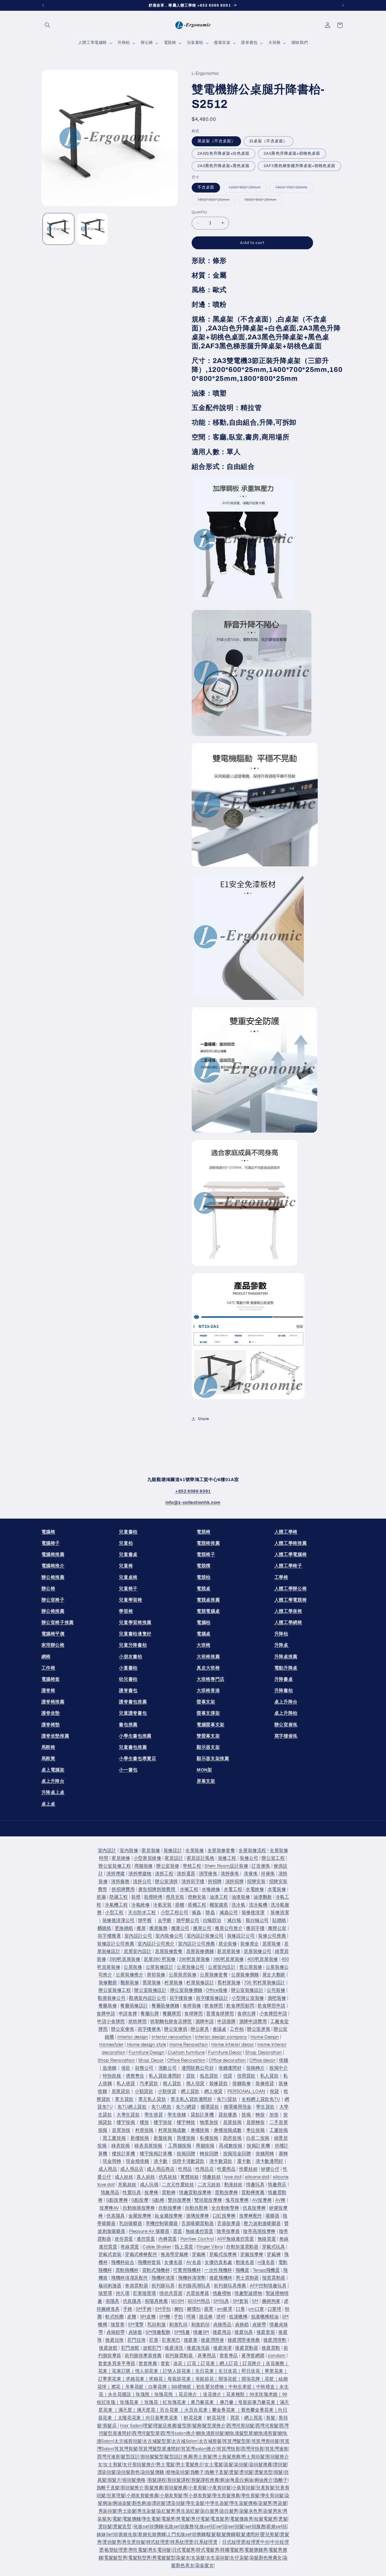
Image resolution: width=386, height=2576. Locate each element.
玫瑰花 (151, 2402)
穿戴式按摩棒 (223, 2255)
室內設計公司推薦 (197, 1944)
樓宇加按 (163, 2123)
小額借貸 (167, 2091)
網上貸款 (190, 2091)
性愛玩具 (132, 2193)
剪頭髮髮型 (152, 2457)
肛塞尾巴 (171, 2340)
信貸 (228, 2076)
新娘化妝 (128, 2535)
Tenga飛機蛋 (266, 2270)
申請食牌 (128, 2014)
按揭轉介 (256, 2068)
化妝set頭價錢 (148, 2527)
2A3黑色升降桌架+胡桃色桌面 (292, 153)
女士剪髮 (113, 2465)
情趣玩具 (255, 2185)
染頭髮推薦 (261, 2465)
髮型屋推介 (214, 2426)
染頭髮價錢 (153, 2472)
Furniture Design (147, 2053)
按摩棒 (151, 2193)
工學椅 (281, 1577)
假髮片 (115, 2480)
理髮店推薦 (165, 2426)
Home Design (265, 2037)
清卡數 (161, 2162)
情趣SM (201, 2333)
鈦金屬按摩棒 (169, 2216)
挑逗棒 (206, 2317)
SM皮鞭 (148, 2317)
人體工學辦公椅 (291, 1589)
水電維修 (255, 1889)
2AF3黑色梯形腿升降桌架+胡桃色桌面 (299, 166)
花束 (103, 2371)
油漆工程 (219, 1897)
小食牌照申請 (273, 2014)
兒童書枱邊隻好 (135, 1634)
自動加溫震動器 (242, 2247)
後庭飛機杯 (221, 2278)
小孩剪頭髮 (243, 2488)
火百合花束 (196, 2410)
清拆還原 (186, 1874)
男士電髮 (166, 2465)
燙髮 (234, 2472)
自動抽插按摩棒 (139, 2208)
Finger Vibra (210, 2247)
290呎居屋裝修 (194, 1959)
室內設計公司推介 (156, 1944)
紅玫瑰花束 (174, 2402)
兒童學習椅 (131, 1600)
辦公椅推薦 (53, 1577)
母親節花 (205, 2379)
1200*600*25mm (248, 189)
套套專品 (229, 2356)
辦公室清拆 (166, 1882)
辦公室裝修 (168, 1866)
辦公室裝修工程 (115, 1866)
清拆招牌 (235, 1882)
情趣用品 (110, 2193)
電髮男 (168, 2519)
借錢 (283, 2060)
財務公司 (145, 2068)
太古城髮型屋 (157, 2441)
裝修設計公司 (241, 1936)
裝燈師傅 (153, 1897)
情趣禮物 (222, 2294)
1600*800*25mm (217, 201)
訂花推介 (252, 2364)
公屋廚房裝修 (183, 1975)
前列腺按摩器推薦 (143, 2356)
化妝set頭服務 (179, 2527)
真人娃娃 (146, 2177)
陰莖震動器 (274, 2278)
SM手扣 (163, 2309)
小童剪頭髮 (220, 2488)
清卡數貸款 (221, 2162)
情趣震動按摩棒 (195, 2193)
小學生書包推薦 (135, 1736)
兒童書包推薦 (133, 1747)
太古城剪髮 (210, 2441)
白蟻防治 (212, 1920)
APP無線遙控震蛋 (236, 2239)
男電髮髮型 (164, 2558)
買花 (235, 2418)
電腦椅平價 (53, 1634)
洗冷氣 (239, 1905)
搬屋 (141, 1928)
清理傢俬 (208, 1874)
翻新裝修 (130, 1983)
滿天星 (125, 2410)
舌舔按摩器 (229, 2224)
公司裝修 (276, 1990)
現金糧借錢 (137, 2162)
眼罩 (209, 2309)
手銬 (128, 2309)
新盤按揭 (163, 2138)
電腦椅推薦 (53, 1554)
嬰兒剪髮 (270, 2535)
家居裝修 (151, 1851)
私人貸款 (270, 2076)
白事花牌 (158, 2387)
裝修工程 (227, 1858)
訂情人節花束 (177, 2371)
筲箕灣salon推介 (199, 2449)
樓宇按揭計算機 (156, 2154)
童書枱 (128, 1668)
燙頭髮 (246, 2472)
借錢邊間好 (230, 2068)
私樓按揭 (209, 2138)
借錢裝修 (242, 2084)
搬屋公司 (202, 1928)
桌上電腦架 (53, 1770)
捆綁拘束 (271, 2301)
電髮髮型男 (116, 2558)
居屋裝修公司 (258, 1952)
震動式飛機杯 (156, 2270)
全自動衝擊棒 (225, 2208)
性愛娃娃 (249, 2169)
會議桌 (220, 2029)
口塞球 (275, 2309)
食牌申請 (106, 2014)
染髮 (229, 2465)
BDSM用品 (199, 2301)
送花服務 (275, 2364)
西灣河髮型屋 (146, 2433)
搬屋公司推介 (229, 1928)
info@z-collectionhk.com (193, 1502)
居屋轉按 (256, 2123)
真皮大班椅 (208, 1668)
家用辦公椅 (53, 1645)
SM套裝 (241, 2301)
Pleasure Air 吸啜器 (149, 2231)
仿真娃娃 (168, 2177)
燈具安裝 (175, 1897)
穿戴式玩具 (274, 2247)
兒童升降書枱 (133, 1645)
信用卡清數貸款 (188, 2162)
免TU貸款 (227, 2099)
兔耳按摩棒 (237, 2200)
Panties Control (197, 2239)
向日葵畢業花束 (162, 2418)
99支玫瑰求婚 (264, 2395)
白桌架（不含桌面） (268, 141)
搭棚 (180, 1905)
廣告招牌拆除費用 (157, 1889)
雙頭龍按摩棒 (208, 2200)
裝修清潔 (280, 1913)
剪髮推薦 (154, 2488)
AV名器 (194, 2262)
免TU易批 (161, 2107)
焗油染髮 (122, 2504)
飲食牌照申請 (272, 2006)
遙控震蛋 (146, 2239)
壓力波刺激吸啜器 (262, 2224)
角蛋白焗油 (242, 2480)
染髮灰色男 (251, 2511)
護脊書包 (128, 1690)
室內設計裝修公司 (205, 1936)
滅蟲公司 (229, 1913)
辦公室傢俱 (176, 2029)
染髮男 (265, 2504)
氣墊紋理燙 (116, 2550)
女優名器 (173, 2262)
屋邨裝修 (156, 1975)
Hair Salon (131, 2426)
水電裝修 (277, 1889)
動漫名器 (245, 2262)
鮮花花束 (193, 2418)
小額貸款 (144, 2091)
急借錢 (110, 2068)
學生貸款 (265, 2107)
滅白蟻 (234, 1920)
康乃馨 (227, 2402)
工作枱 (237, 2029)
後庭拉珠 (115, 2340)
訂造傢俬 (261, 1866)
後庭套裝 (266, 2333)
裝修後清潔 (253, 1913)
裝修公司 (249, 1858)
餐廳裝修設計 (134, 2006)
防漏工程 (119, 1897)
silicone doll (257, 2177)
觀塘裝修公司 (112, 1998)
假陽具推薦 (156, 2301)
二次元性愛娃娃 (178, 2185)
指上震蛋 (184, 2247)
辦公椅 (48, 1589)
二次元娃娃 (209, 2185)
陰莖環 (105, 2294)
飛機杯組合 (123, 2262)
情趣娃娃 (212, 2177)
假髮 (278, 2472)
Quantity (199, 212)
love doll (233, 2177)
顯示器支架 (208, 1747)
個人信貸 (195, 2084)
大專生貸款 (128, 2115)
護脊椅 (48, 1690)
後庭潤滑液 (212, 2340)
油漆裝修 (241, 1897)
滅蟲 (196, 1913)
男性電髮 (138, 2550)
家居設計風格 (201, 1858)
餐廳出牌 (150, 2014)
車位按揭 (256, 2130)
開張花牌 (251, 2379)
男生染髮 (147, 2511)
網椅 (46, 1657)
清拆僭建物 (140, 1874)
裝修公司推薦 (272, 1936)
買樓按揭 (186, 2138)
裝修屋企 (250, 1944)
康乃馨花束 (202, 2402)
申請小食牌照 (111, 2022)
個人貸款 (172, 2084)
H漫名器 (266, 2262)
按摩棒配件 (251, 2216)
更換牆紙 (124, 1928)
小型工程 (114, 1913)
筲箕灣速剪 (277, 2449)
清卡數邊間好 (269, 2162)
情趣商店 (277, 2185)
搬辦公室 (277, 1928)
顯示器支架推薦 (213, 1759)
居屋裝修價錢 (200, 1952)
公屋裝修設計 (160, 1967)
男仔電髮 (200, 2519)
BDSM (178, 2301)
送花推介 (212, 2395)
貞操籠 (135, 2333)
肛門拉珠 (137, 2340)
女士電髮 (214, 2465)
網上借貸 (214, 2091)
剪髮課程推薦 (205, 2480)
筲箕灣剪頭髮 (265, 2441)
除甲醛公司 (188, 1920)
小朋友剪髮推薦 (142, 2496)
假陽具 (113, 2301)
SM (255, 2301)
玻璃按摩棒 (198, 2216)
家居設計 (174, 1858)
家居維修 (121, 1858)
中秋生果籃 (240, 2387)
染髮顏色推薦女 (266, 2558)
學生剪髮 (251, 2496)
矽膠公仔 (270, 2169)
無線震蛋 (267, 2239)
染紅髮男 (166, 2511)
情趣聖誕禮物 (248, 2294)
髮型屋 (184, 2426)
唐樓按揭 (200, 2130)
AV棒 (280, 2200)
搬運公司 (181, 1928)
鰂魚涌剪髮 (265, 2433)
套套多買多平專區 (117, 2364)
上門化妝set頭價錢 (186, 2535)
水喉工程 (189, 1889)
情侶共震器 (171, 2294)
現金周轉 (112, 2162)
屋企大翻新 (274, 1975)
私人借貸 (126, 2084)
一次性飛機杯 (218, 2270)
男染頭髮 (108, 2511)
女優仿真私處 (218, 2262)
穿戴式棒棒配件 (141, 2255)
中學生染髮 (217, 2504)
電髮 (117, 2519)
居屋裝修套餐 (169, 1952)
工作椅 (48, 1668)
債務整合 (135, 2076)
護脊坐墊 (51, 1713)
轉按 (260, 2115)
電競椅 (204, 1532)
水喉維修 (211, 1889)
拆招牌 (215, 1882)
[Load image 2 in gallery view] (92, 229)
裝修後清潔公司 (119, 1920)
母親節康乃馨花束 (257, 2402)
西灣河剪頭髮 (241, 2426)
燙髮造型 (122, 2527)
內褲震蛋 (168, 2239)
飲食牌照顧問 (240, 2006)
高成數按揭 (231, 2146)
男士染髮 (127, 2511)
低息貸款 (209, 2076)
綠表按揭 (121, 2146)
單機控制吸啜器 (162, 2224)
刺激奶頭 (200, 2325)
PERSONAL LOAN (246, 2091)
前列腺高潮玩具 (194, 2286)
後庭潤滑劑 (275, 2340)
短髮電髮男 (266, 2519)
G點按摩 (140, 2200)
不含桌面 (206, 187)
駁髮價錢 (226, 2535)
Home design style (147, 2045)
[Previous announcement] (43, 5)
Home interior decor (233, 2045)
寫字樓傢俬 (286, 1736)
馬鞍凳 (48, 1759)
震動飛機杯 (127, 2270)
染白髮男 (210, 2511)
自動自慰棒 (196, 2208)
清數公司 (168, 2068)
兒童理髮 (116, 2496)
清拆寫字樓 (193, 1882)
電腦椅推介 (53, 1566)
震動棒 (169, 2193)
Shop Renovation (116, 2060)
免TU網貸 (186, 2107)
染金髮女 (205, 2565)
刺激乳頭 (178, 2325)
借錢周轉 (265, 2154)
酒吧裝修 (277, 1998)
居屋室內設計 (138, 1952)
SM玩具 (221, 2301)
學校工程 (192, 1866)
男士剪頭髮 (253, 2457)
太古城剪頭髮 (128, 2441)
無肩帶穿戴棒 (175, 2255)
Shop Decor (151, 2060)
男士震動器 (247, 2278)
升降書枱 (284, 1690)
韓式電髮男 (208, 2550)
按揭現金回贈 (237, 2154)
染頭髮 (241, 2465)
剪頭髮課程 (179, 2480)
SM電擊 (136, 2325)
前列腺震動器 (180, 2356)
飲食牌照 (214, 2006)
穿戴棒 (199, 2255)
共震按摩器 (198, 2294)
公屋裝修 (133, 1967)
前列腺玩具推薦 (230, 2286)
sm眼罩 (225, 2309)
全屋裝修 (195, 1851)
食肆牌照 (194, 2014)
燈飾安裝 (197, 1897)
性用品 (185, 2169)
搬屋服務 (158, 1928)
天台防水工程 (142, 1913)
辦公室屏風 (259, 2029)
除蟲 (210, 1913)
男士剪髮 (203, 2457)
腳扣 (179, 2309)
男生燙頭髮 (134, 2542)
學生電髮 (151, 2519)
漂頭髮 (280, 2465)
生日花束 (205, 2371)
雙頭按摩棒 (179, 2200)
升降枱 (281, 1634)
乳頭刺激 (157, 2325)
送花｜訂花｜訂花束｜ (196, 2364)
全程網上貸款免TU (261, 2099)
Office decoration (227, 2060)
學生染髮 (195, 2504)
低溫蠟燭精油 (265, 2317)
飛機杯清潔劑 (192, 2278)
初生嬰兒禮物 (210, 2387)
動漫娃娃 (234, 2185)
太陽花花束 (129, 2418)
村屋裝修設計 (200, 1983)
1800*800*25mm (263, 201)
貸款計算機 (202, 2115)
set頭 (222, 2527)
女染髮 (198, 2558)
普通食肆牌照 (220, 2014)
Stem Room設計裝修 (226, 1866)
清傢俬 (251, 1874)
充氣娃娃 (127, 2185)
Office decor (263, 2060)
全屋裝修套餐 (221, 1851)
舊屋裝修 (152, 1983)
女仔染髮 (239, 2558)
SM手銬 (144, 2309)
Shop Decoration (264, 2053)
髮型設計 (130, 2457)
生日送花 (228, 2371)
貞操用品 (222, 2325)
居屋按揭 (233, 2123)
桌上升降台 (53, 1781)
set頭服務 (255, 2527)
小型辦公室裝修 (248, 1998)
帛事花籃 (135, 2387)
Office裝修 (217, 1990)
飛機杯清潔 (163, 2278)
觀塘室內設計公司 (147, 1998)
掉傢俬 (268, 1874)
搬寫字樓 (255, 1928)
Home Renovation (189, 2045)
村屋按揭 (145, 2130)
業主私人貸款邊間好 (192, 2099)
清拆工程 (164, 1874)
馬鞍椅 (48, 1747)
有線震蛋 (130, 2247)
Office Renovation (186, 2060)
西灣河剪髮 (267, 2426)
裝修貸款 (219, 2084)
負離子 (197, 2472)
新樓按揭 (140, 2138)
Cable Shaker (157, 2247)
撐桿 (221, 2317)
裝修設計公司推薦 (116, 1944)
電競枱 (204, 1577)
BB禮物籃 (181, 2387)
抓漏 (101, 1897)
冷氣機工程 (116, 1905)
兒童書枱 (128, 1532)
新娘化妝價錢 (152, 2535)
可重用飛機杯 (187, 2270)
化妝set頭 (205, 2527)
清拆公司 (142, 1882)
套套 (165, 2364)
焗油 (225, 2480)
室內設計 (107, 1851)
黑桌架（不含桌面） (216, 141)
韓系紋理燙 (182, 2542)
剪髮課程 (157, 2480)
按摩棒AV (109, 2208)
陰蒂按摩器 (228, 2231)
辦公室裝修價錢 (186, 1990)
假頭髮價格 (134, 2480)
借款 (126, 2068)
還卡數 (244, 2162)
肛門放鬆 (130, 2348)
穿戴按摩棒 (252, 2255)
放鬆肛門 (152, 2348)
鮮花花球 (216, 2418)
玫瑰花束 (129, 2402)
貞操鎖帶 (116, 2333)
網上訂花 (229, 2364)
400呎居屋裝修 (263, 1959)
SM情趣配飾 (158, 2333)
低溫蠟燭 (238, 2317)
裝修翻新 (108, 1983)
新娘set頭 (277, 2527)
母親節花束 (179, 2379)
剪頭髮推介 (132, 2488)
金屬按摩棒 (140, 2216)
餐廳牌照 (172, 2014)
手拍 (178, 2317)
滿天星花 (146, 2410)
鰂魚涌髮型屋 (239, 2433)
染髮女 (183, 2558)
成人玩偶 (149, 2185)
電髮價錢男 (256, 2550)
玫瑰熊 (143, 2395)
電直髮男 (220, 2519)
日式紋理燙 (234, 2542)
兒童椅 (126, 1566)
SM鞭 (165, 2317)
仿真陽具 (116, 2216)
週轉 (283, 2154)
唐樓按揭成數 (228, 2130)
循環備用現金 (238, 2107)
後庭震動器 (247, 2348)
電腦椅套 (51, 1679)
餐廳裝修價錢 (165, 2006)
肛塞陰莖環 (144, 2294)
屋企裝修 (228, 1944)
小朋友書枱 (131, 1657)
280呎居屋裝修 (125, 1959)
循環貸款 (210, 2107)
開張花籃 (228, 2379)
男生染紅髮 (188, 2511)
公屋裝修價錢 (245, 1975)
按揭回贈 (186, 2154)
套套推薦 (148, 2364)
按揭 (246, 2115)
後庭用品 (222, 2333)
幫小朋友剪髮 (198, 2496)
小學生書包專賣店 (137, 1759)
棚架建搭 (219, 1905)
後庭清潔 (223, 2348)
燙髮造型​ (264, 2472)
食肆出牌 (247, 2014)
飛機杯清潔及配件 (130, 2278)
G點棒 (158, 2200)
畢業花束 (274, 2371)
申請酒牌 (226, 2022)
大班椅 (204, 1645)
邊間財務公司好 (198, 2068)
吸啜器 (273, 2216)
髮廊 (197, 2426)
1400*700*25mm (294, 189)
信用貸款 (246, 2076)
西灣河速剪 (109, 2457)
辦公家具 (200, 2029)
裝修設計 (173, 1851)
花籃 (269, 2379)
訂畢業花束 (110, 2379)
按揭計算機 (258, 2146)
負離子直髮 (217, 2472)
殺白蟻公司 (257, 1920)
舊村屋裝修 (229, 1983)
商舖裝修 (144, 1866)
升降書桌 (284, 1679)
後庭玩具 (244, 2333)
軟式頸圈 (115, 2317)
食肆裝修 (192, 2006)
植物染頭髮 (178, 2472)
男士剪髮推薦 (227, 2457)
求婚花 (156, 2379)
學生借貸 (154, 2115)
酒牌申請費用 (253, 2022)
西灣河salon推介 (178, 2433)
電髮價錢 (132, 2519)
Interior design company (221, 2037)
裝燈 (136, 1897)
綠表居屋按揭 (148, 2146)
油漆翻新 (263, 1897)
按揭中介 (279, 2068)
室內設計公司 (138, 1936)
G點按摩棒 (117, 2200)
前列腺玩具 (163, 2286)
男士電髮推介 (190, 2465)
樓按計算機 (123, 2154)
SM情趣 (182, 2333)
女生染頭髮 (218, 2558)
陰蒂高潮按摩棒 (259, 2231)
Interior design (133, 2037)
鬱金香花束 (224, 2410)
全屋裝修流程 (252, 1851)
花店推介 (188, 2395)
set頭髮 (236, 2527)
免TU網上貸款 (132, 2107)
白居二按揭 (258, 2138)
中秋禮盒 (266, 2387)
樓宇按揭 (126, 2123)
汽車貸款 (149, 2084)
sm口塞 (256, 2309)
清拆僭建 (116, 1874)
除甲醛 (145, 1920)
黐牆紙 (104, 1928)
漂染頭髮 (107, 2472)
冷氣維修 (141, 1905)
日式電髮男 (184, 2550)
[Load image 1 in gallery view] (58, 229)
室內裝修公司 (169, 1936)
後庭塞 (191, 2340)
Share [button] (204, 1419)
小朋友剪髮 (171, 2496)
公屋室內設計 (222, 1967)
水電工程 (233, 1889)
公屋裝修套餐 (214, 1975)
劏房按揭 (233, 2138)
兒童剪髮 (265, 2488)
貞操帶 (259, 2325)
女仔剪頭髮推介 (139, 2465)
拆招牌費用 (123, 1889)
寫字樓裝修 (181, 1998)
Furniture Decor (225, 2053)
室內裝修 (129, 1851)
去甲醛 (165, 1920)
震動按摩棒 (226, 2193)
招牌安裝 (256, 1882)
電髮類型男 (140, 2558)
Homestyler (111, 2045)
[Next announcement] (343, 5)
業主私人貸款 (152, 2099)
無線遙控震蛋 (200, 2231)
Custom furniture (186, 2053)
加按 (274, 2115)
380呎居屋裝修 (229, 1959)
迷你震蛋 (124, 2239)
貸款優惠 (228, 2115)
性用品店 (205, 2169)
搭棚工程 (197, 1905)
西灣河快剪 (253, 2449)
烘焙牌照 (138, 2022)
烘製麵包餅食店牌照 (171, 2022)
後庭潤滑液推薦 (244, 2340)
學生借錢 (177, 2115)
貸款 (191, 2076)
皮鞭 (132, 2317)
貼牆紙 (279, 1920)
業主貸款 (124, 2099)
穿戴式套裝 (110, 2255)
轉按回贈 (209, 2154)
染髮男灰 (273, 2511)
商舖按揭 (205, 2146)
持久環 (123, 2294)
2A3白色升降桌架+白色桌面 (224, 153)
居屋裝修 (272, 1944)
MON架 (204, 1770)
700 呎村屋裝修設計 (265, 1983)
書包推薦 (128, 1725)
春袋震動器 (137, 2286)
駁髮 (211, 2535)
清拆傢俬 (230, 1874)
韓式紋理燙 (158, 2542)
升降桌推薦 (286, 1657)
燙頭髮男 (112, 2542)
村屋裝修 (174, 1983)
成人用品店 (132, 2169)
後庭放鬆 (108, 2348)
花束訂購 (121, 2371)
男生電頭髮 (160, 2550)
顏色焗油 (142, 2504)
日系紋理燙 (206, 2542)
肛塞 (154, 2340)
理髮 (148, 2426)
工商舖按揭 (180, 2146)
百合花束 (169, 2410)
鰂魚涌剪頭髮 (210, 2433)
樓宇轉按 (186, 2123)
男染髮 (280, 2504)
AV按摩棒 (262, 2200)
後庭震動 (271, 2348)
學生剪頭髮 (272, 2496)
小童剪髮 (198, 2488)
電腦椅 (48, 1532)
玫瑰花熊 (164, 2395)
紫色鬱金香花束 (257, 2410)
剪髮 (271, 2418)
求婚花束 (135, 2379)
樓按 (144, 2123)
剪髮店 (111, 2426)
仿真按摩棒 (254, 2208)
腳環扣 (194, 2309)
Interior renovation (172, 2037)
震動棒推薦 (253, 2193)
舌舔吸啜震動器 (198, 2224)
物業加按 (209, 2123)
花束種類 (235, 2395)
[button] (48, 25)
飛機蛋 (242, 2270)
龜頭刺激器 (110, 2286)
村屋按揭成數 (172, 2130)
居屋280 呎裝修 (160, 1959)
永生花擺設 (119, 2395)
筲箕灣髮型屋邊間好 (160, 2449)
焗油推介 (264, 2480)
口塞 (240, 2309)
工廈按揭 (279, 2130)
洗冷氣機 (258, 1905)
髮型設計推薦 (179, 2457)
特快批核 (112, 2076)
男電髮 (183, 2519)
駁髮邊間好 (248, 2535)
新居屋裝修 (229, 1952)
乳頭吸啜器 (131, 2224)
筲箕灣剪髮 (126, 2449)
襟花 (116, 2387)
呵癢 (191, 2317)
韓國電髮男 (232, 2550)
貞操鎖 (242, 2325)
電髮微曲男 (242, 2519)
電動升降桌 (286, 1668)
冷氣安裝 (162, 1905)
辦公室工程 (273, 1858)
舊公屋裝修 (251, 1967)
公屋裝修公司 (191, 1967)
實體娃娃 (190, 2177)
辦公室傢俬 (286, 1725)
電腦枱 (204, 1622)
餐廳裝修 (108, 2006)
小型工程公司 (175, 1913)
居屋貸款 (121, 2091)
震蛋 (178, 2231)
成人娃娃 (124, 2177)
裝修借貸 (265, 2084)
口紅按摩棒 (224, 2216)
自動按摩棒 (170, 2208)
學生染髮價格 (244, 2504)
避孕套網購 (253, 2356)
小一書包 (128, 1770)
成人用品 (108, 2169)
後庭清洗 (174, 2348)
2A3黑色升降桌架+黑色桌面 (224, 166)
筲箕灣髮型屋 (237, 2441)
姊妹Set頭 (107, 2535)
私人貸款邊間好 (165, 2076)
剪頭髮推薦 (176, 2488)
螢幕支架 (206, 1702)
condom (277, 2356)
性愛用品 (226, 2169)
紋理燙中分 (258, 2542)
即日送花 (251, 2371)
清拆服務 (120, 1882)
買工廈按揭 (114, 2138)
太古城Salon (185, 2441)
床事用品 (207, 2356)
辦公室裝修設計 (150, 1990)
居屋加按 (121, 2130)
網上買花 (254, 2418)
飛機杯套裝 (149, 2262)
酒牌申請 (205, 2022)
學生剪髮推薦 (226, 2496)
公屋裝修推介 (130, 1975)
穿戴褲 (274, 2255)
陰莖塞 (118, 2325)
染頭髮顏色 (128, 2472)
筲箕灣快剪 (228, 2449)
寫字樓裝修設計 (212, 1998)
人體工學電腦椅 (291, 1554)
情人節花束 (147, 2371)
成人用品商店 (161, 2169)
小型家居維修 (148, 1858)
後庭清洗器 (198, 2348)
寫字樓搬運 (109, 1936)
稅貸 (275, 2091)
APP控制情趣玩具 (268, 2286)
